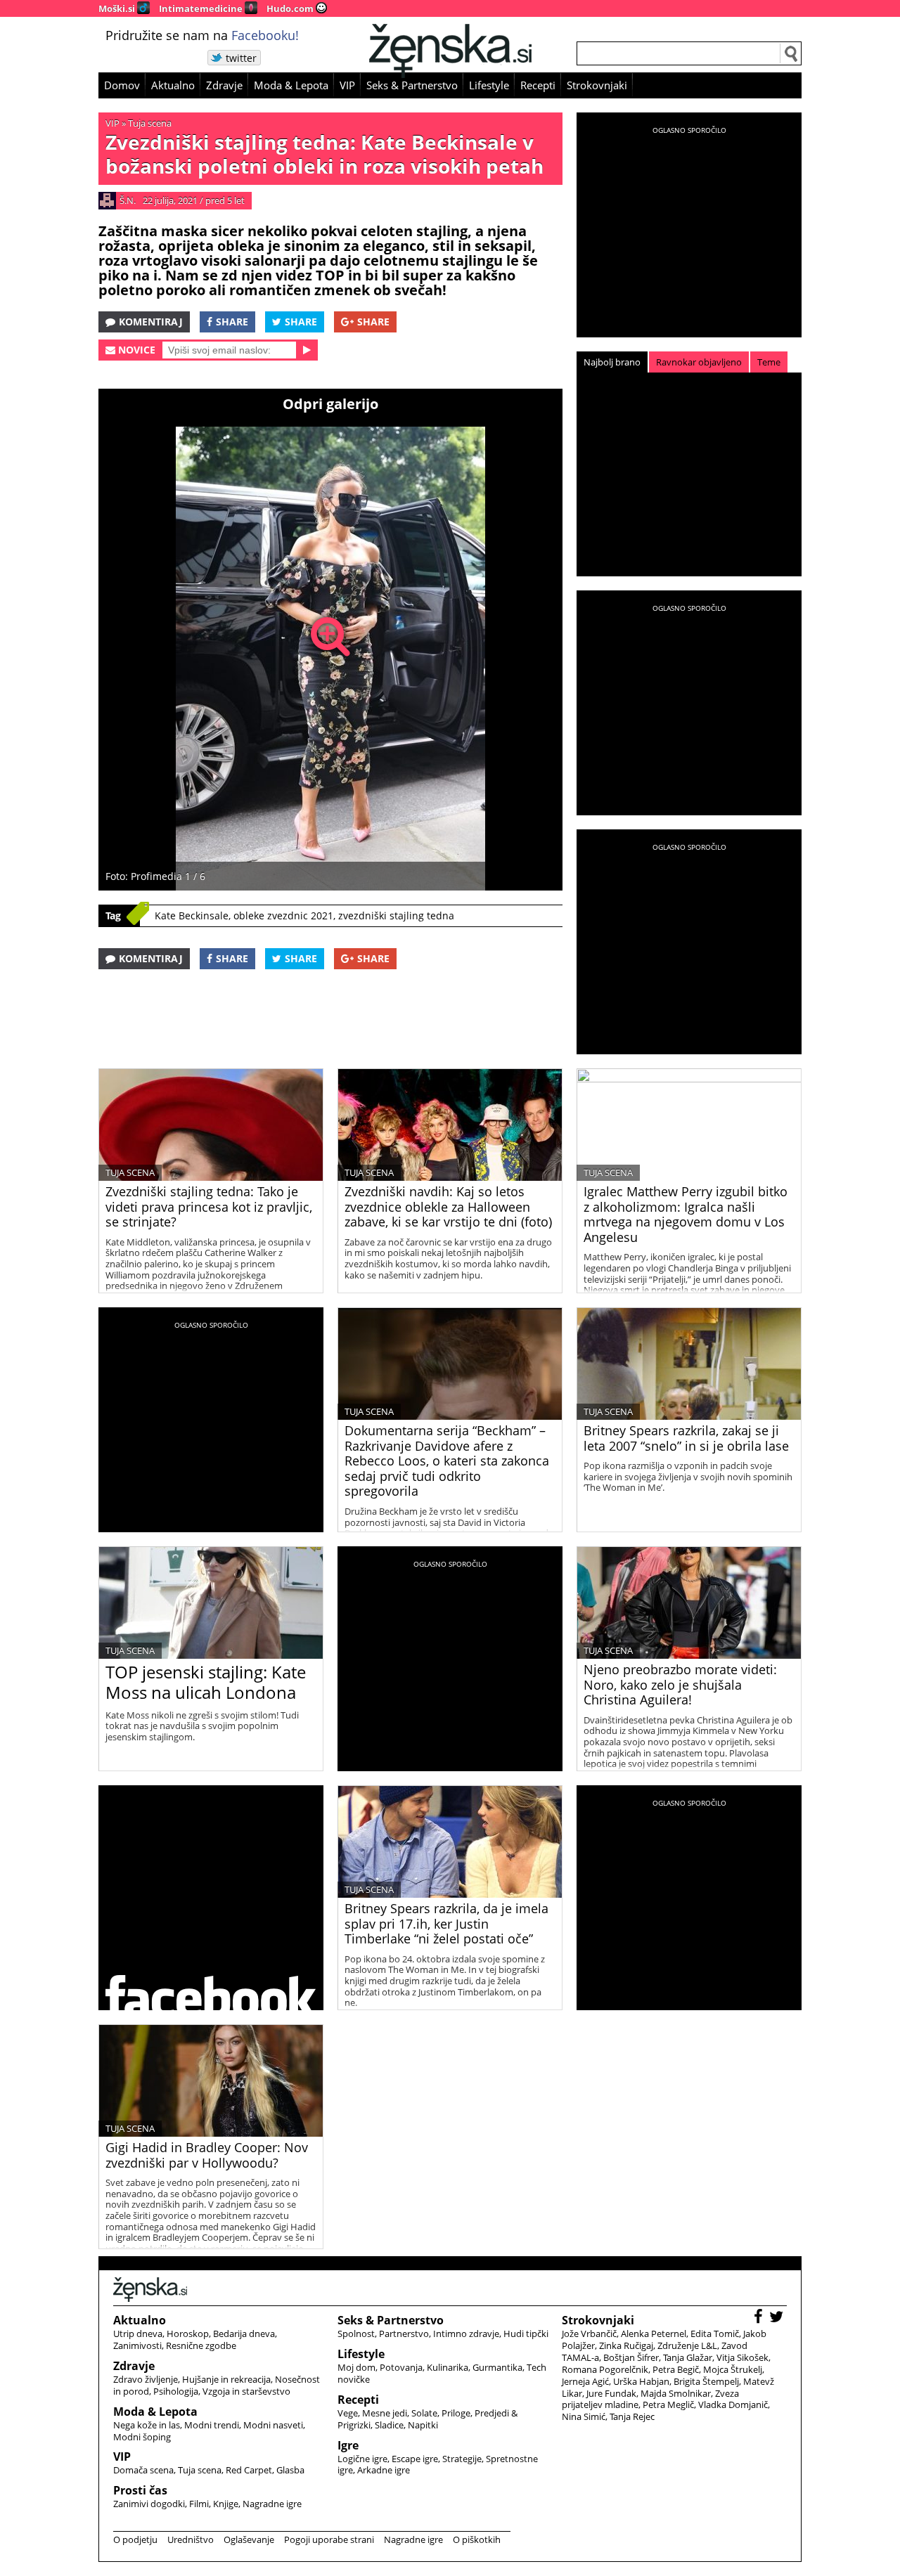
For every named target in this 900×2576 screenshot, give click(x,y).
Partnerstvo (404, 2334)
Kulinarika (448, 2367)
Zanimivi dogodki (149, 2504)
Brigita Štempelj (706, 2381)
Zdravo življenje (146, 2379)
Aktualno (173, 85)
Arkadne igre (384, 2470)
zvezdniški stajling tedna (396, 915)
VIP (347, 85)
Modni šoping (142, 2437)
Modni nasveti (273, 2425)
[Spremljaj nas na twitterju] (778, 2318)
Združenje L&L (687, 2345)
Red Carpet (249, 2470)
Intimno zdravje (466, 2334)
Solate (424, 2413)
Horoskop (188, 2334)
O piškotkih (477, 2539)
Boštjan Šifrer (631, 2357)
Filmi (199, 2504)
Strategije (462, 2459)
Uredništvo (191, 2539)
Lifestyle (489, 85)
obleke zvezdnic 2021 (283, 915)
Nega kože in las (147, 2425)
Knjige (226, 2504)
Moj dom (356, 2367)
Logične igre (362, 2459)
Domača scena (143, 2470)
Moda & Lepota (291, 85)
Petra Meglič (668, 2405)
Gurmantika (497, 2367)
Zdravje (224, 85)
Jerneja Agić (585, 2381)
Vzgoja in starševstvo (246, 2391)
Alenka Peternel (654, 2334)
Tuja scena (150, 123)
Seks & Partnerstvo (412, 85)
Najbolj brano (612, 362)
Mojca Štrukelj (733, 2369)
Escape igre (415, 2459)
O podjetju (135, 2539)
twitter (241, 58)
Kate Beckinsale (192, 915)
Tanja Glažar (688, 2357)
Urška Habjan (641, 2381)
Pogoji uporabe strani (329, 2539)
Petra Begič (676, 2369)
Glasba (290, 2470)
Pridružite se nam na (202, 35)
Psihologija (176, 2391)
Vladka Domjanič (733, 2405)
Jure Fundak (611, 2393)
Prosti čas (140, 2490)
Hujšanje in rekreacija (226, 2379)
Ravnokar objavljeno (699, 362)
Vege (348, 2413)
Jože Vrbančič (589, 2334)
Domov (122, 85)
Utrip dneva (138, 2334)
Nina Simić (584, 2416)
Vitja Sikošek (742, 2357)
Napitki (423, 2425)
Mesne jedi (385, 2413)
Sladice (389, 2425)
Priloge (456, 2413)
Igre (348, 2445)
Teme (769, 362)
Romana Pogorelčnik (605, 2369)
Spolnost (356, 2334)
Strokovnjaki (597, 85)
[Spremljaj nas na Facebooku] (760, 2318)
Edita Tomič (715, 2334)
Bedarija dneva (244, 2334)
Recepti (538, 85)
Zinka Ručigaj (626, 2345)
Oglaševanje (249, 2539)
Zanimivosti (137, 2345)
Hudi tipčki (526, 2334)
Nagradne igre (272, 2504)
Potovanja (401, 2367)
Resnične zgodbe (201, 2345)
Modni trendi (212, 2425)
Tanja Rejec (632, 2416)
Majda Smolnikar (676, 2393)
